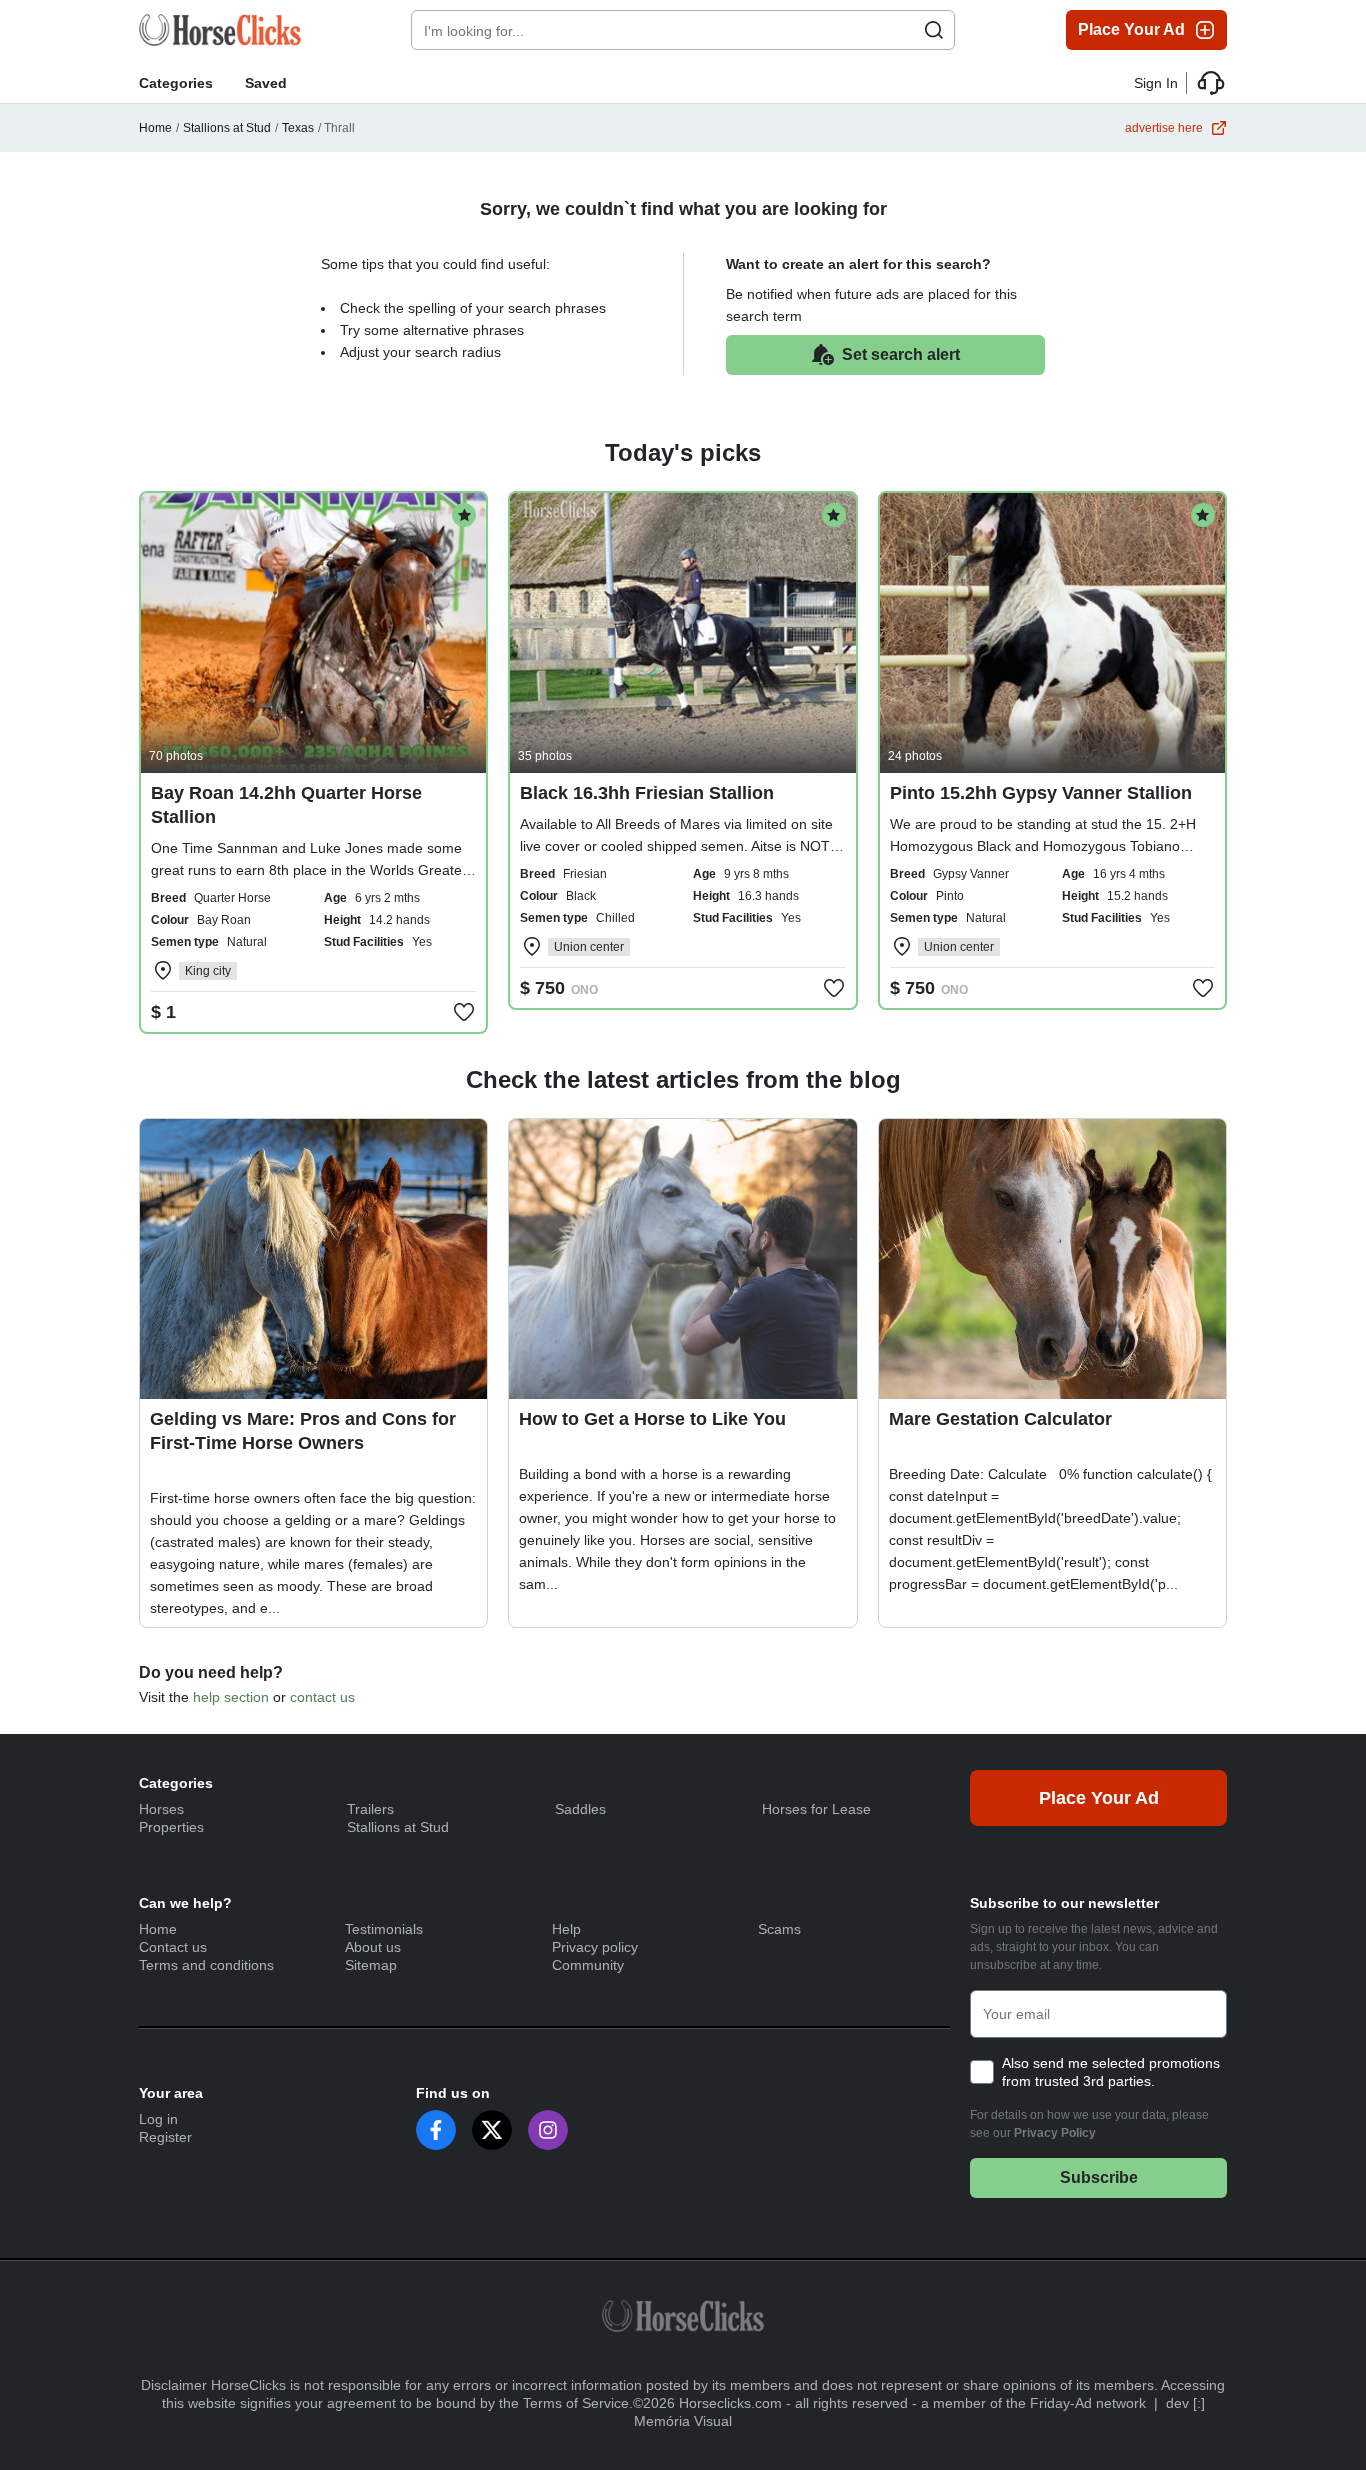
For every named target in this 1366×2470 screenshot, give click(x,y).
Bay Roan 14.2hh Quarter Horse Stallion (286, 805)
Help (566, 1929)
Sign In (1156, 83)
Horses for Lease (816, 1809)
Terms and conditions (206, 1965)
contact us (322, 1697)
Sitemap (371, 1965)
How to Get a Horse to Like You (652, 1419)
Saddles (580, 1809)
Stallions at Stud (227, 128)
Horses (161, 1809)
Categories (176, 83)
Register (165, 2137)
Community (588, 1965)
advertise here (1164, 128)
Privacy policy (595, 1947)
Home (155, 128)
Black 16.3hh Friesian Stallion (647, 793)
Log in (158, 2119)
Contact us (173, 1947)
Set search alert (901, 354)
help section (231, 1697)
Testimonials (384, 1929)
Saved (266, 83)
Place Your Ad (1131, 29)
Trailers (370, 1809)
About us (373, 1947)
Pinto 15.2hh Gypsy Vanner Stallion (1041, 793)
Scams (779, 1929)
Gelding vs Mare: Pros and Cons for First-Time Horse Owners (303, 1431)
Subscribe (1099, 2177)
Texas (298, 128)
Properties (171, 1827)
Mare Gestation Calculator (1000, 1419)
